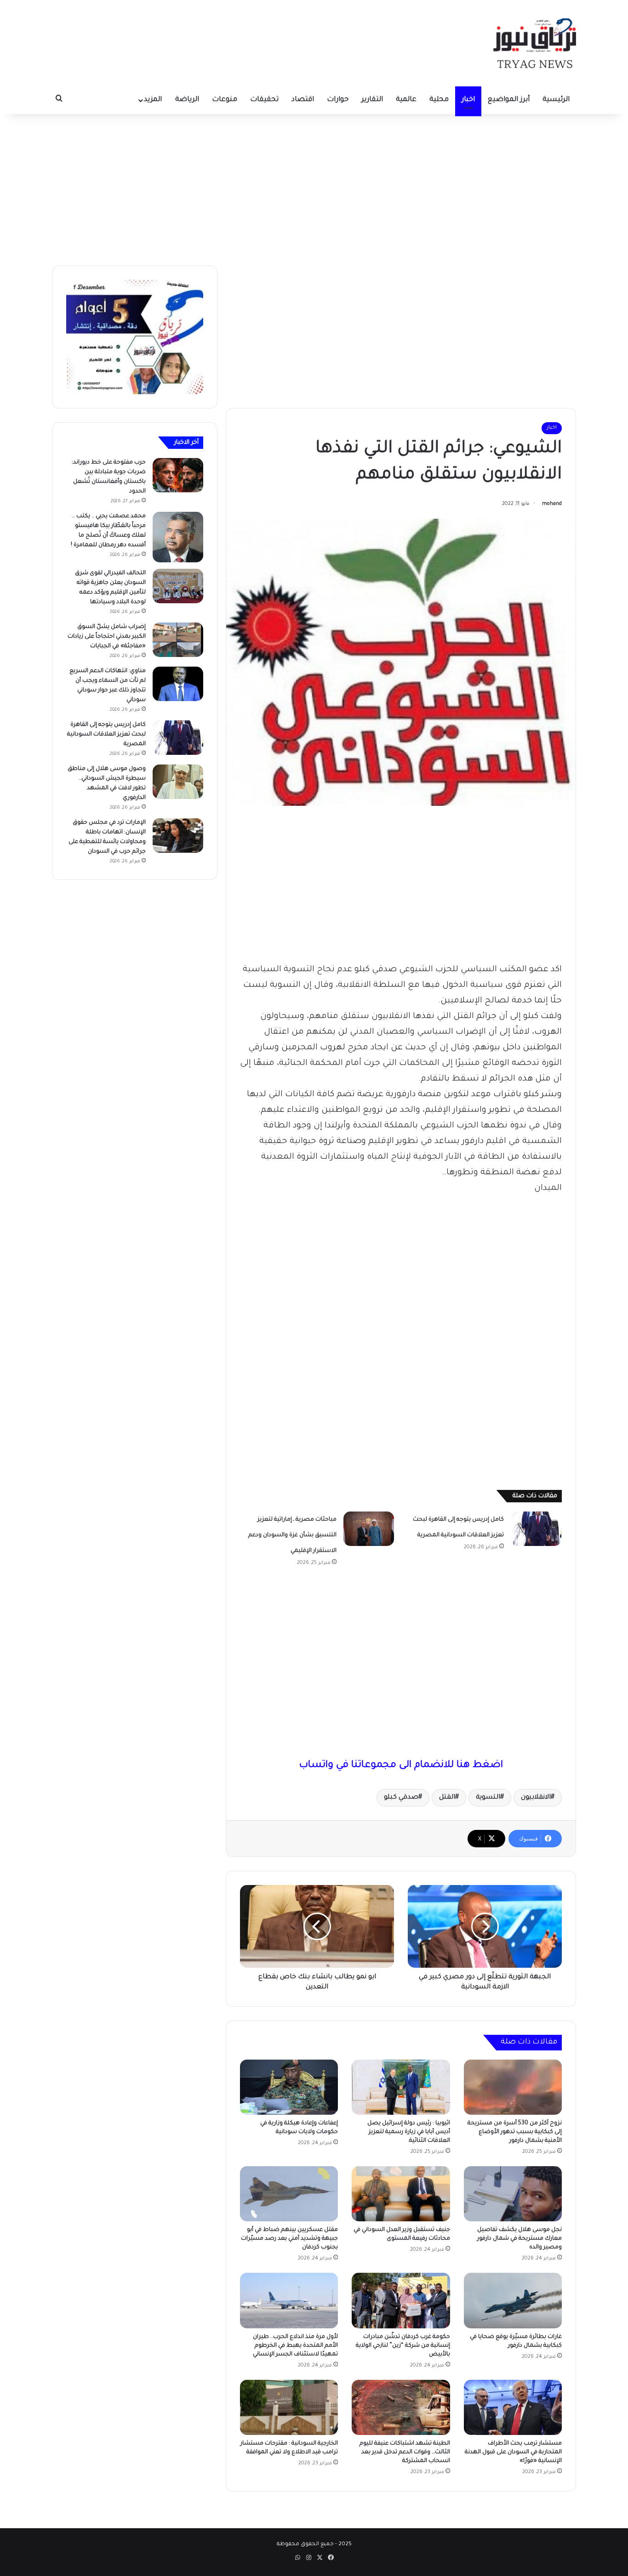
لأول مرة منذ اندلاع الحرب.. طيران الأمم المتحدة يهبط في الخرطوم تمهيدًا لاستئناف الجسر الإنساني (295, 2346)
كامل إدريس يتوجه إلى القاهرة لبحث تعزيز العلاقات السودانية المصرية (106, 735)
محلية (439, 100)
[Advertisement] (314, 187)
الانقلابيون (536, 1798)
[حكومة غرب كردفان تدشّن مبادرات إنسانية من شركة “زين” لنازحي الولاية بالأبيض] (401, 2300)
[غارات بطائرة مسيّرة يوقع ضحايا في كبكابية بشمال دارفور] (513, 2300)
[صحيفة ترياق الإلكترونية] (535, 43)
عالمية (406, 100)
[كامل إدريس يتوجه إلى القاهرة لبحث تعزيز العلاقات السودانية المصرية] (536, 1529)
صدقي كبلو (401, 1798)
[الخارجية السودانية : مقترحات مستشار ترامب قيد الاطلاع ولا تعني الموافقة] (289, 2407)
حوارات (338, 100)
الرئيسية (556, 100)
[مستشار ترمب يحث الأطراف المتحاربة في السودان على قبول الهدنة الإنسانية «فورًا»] (513, 2407)
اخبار (468, 100)
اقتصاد (303, 100)
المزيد (153, 100)
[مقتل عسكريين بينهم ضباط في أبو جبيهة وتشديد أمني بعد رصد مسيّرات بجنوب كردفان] (289, 2194)
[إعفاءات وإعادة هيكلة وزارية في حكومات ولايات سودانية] (289, 2087)
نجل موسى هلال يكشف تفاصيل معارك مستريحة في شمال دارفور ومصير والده (520, 2239)
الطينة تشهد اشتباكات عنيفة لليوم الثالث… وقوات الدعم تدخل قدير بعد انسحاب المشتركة (405, 2452)
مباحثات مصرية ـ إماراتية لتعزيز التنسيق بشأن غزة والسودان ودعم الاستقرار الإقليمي (292, 1535)
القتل (447, 1798)
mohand (552, 504)
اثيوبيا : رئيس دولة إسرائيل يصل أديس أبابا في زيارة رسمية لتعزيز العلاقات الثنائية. (409, 2132)
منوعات (225, 100)
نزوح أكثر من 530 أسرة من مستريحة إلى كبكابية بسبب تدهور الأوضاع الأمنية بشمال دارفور (515, 2132)
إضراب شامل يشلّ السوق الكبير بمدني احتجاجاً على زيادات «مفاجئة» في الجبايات (107, 637)
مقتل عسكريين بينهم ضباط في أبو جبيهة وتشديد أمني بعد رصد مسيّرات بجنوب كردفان (289, 2239)
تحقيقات (264, 100)
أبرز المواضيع (509, 100)
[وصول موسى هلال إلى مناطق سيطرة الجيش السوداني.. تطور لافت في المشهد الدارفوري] (178, 782)
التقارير (372, 100)
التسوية (488, 1798)
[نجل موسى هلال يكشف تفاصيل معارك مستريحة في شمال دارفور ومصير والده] (513, 2194)
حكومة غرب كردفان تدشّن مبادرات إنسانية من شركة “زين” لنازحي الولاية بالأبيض (403, 2346)
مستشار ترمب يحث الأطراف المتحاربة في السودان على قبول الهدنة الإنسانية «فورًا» (513, 2452)
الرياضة (187, 100)
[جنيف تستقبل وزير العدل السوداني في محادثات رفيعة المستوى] (401, 2194)
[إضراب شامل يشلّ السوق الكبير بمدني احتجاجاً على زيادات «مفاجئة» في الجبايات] (178, 640)
